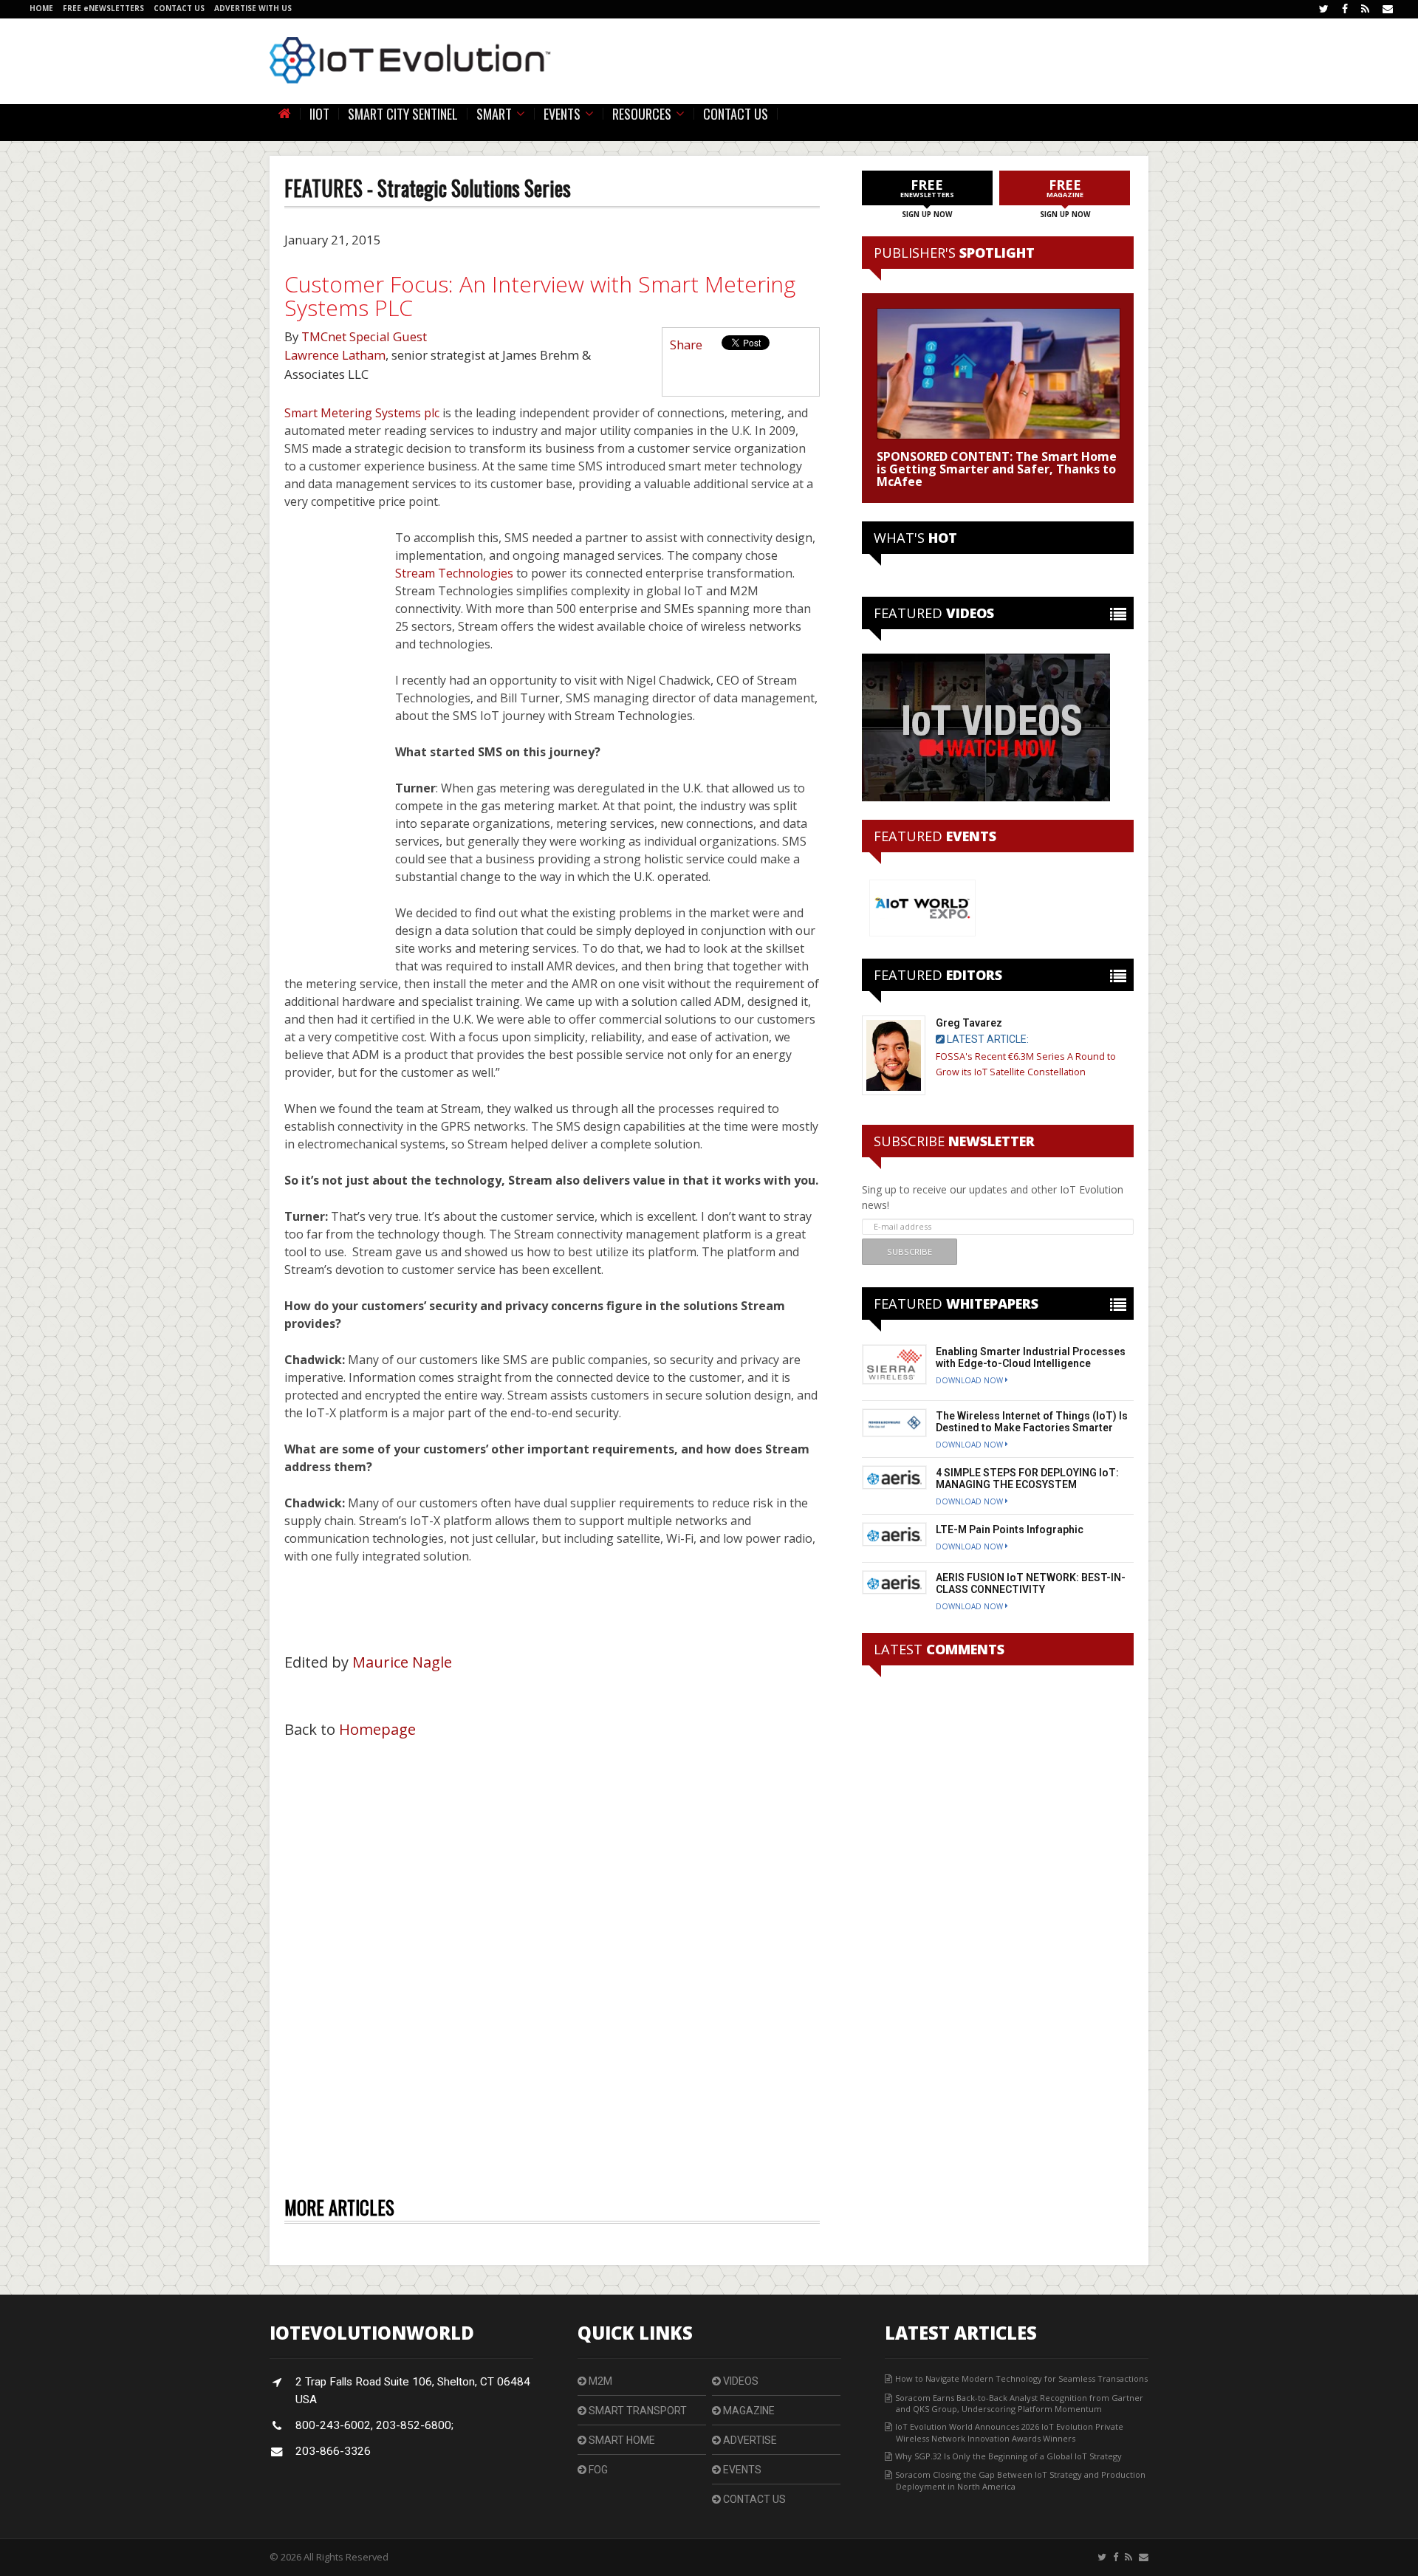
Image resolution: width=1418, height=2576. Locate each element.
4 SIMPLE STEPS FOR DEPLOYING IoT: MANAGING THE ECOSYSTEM (1027, 1479)
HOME (41, 8)
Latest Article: (987, 1039)
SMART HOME (621, 2440)
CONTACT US (180, 8)
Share (686, 345)
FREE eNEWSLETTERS (105, 8)
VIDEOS (740, 2381)
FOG (597, 2470)
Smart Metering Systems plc (362, 413)
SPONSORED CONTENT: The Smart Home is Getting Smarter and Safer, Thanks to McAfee (997, 469)
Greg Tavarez (969, 1023)
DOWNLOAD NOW (970, 1380)
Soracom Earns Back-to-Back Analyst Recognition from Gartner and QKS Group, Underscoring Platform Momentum (1019, 2403)
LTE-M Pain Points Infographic (1010, 1529)
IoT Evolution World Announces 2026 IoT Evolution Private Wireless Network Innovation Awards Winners (1009, 2432)
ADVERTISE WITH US (253, 8)
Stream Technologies (454, 573)
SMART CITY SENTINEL (403, 114)
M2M (599, 2381)
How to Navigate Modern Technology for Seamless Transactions (1021, 2378)
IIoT (319, 114)
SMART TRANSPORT (637, 2411)
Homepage (377, 1729)
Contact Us (736, 114)
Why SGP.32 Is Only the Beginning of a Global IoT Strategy (1008, 2456)
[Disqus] (552, 1954)
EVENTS (741, 2470)
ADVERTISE (749, 2440)
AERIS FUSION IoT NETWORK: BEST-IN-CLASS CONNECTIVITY (1031, 1583)
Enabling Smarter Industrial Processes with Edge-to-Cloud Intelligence (1031, 1357)
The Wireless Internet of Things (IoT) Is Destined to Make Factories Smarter (1032, 1422)
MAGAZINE (748, 2411)
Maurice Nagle (402, 1662)
